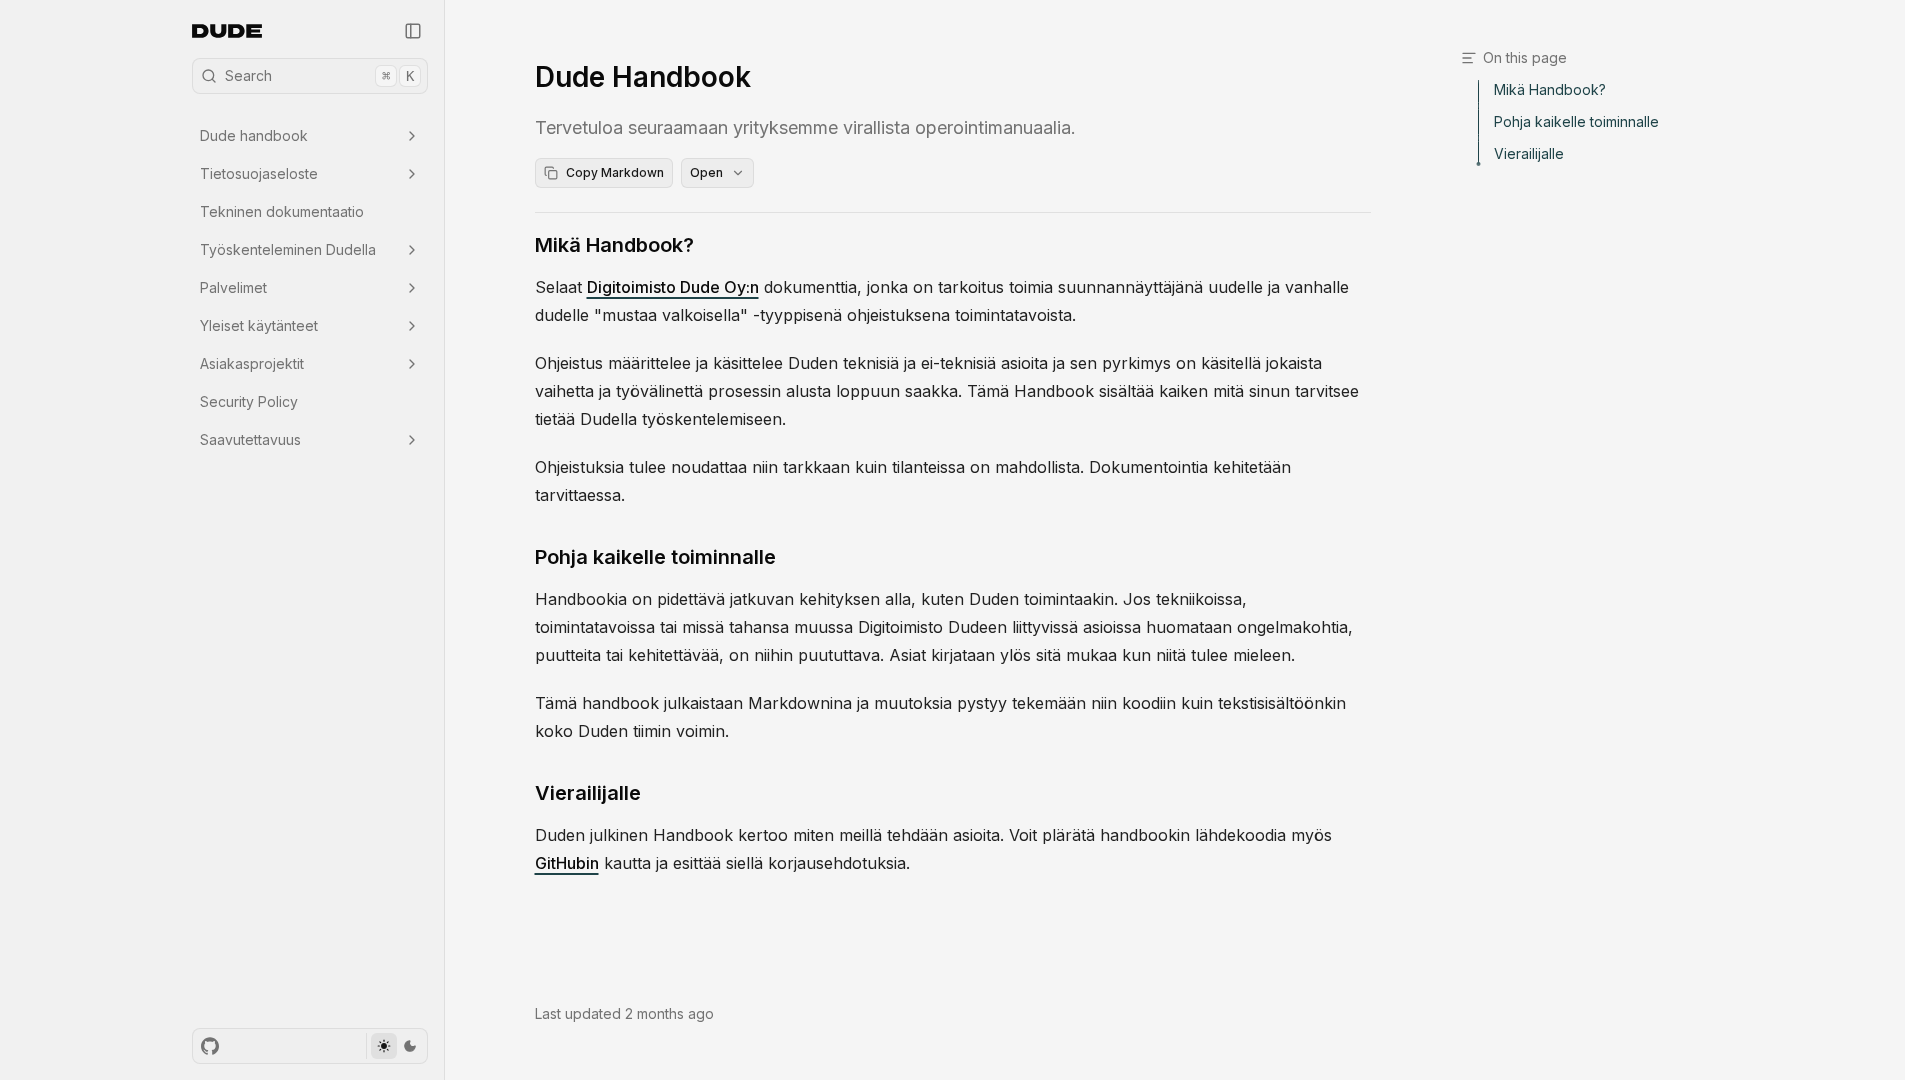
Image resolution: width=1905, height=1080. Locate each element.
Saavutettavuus (250, 439)
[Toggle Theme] (396, 1046)
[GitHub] (210, 1046)
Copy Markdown (615, 172)
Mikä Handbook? (614, 245)
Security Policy (249, 401)
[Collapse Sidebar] (413, 31)
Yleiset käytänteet (259, 325)
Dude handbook (254, 135)
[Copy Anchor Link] (710, 245)
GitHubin (567, 863)
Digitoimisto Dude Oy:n (673, 287)
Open (706, 172)
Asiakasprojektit (252, 363)
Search (319, 75)
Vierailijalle (588, 793)
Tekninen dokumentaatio (282, 211)
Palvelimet (233, 287)
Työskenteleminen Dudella (288, 249)
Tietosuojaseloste (259, 173)
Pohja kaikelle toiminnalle (655, 557)
